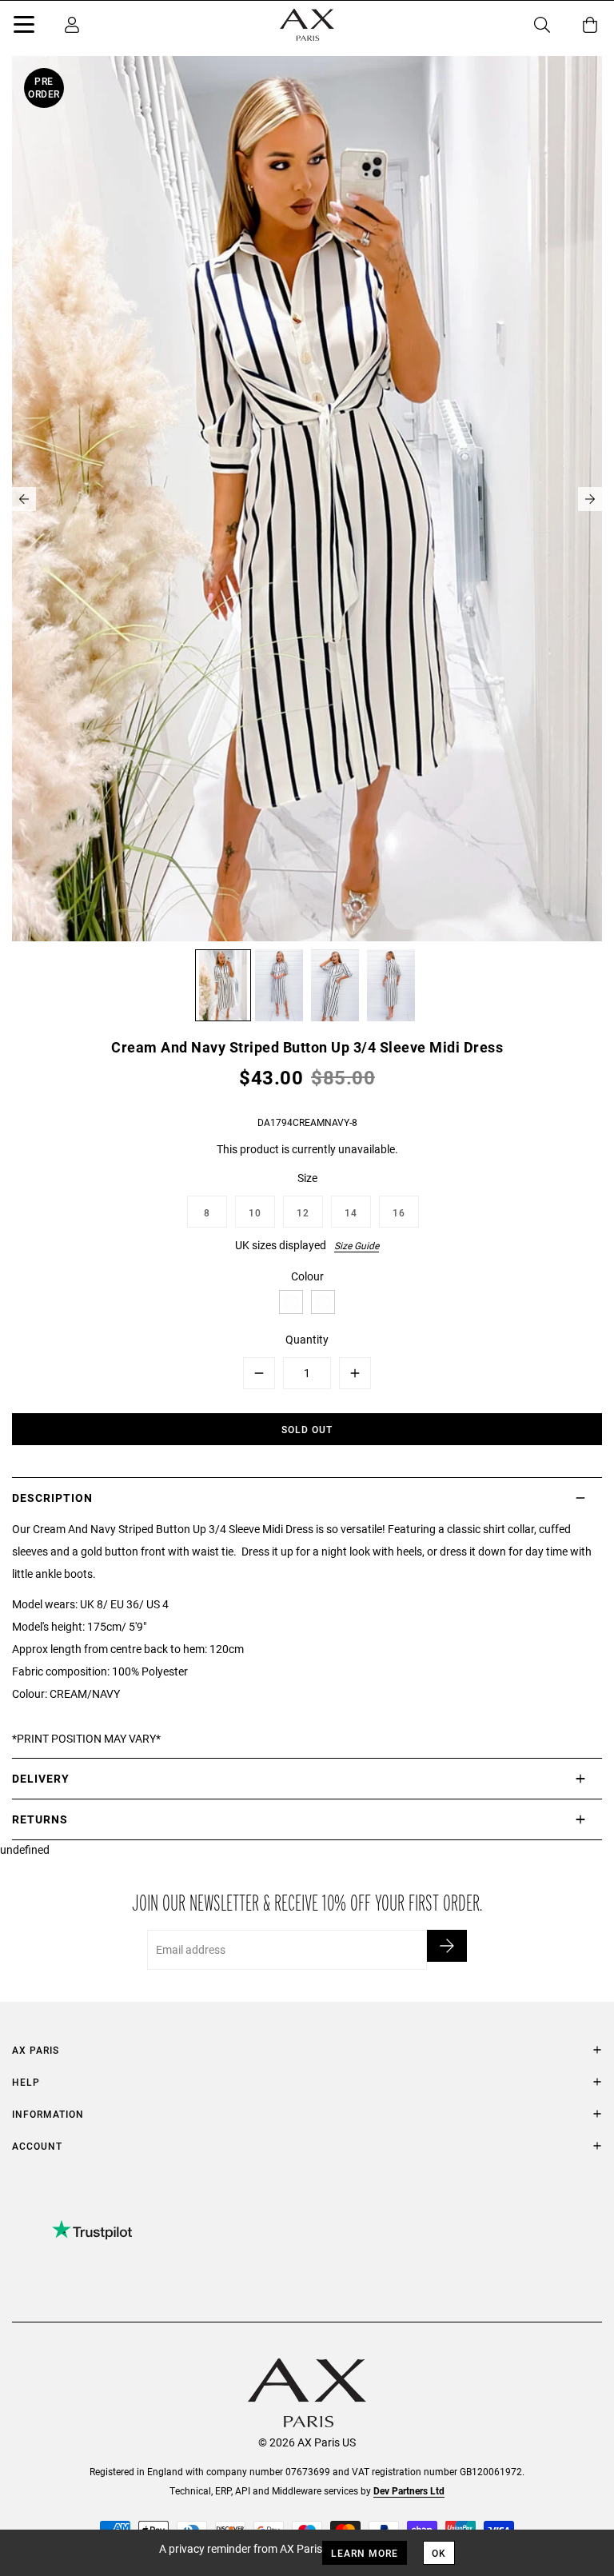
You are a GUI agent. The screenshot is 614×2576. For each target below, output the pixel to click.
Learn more (365, 2553)
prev (24, 499)
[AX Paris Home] (307, 25)
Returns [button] (40, 1819)
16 (399, 1212)
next (590, 499)
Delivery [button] (41, 1778)
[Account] (72, 25)
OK (439, 2553)
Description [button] (52, 1498)
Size (307, 1178)
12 (303, 1212)
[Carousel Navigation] (307, 499)
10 (255, 1212)
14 (351, 1212)
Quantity (307, 1339)
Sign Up (447, 1946)
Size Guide (357, 1245)
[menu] (24, 27)
